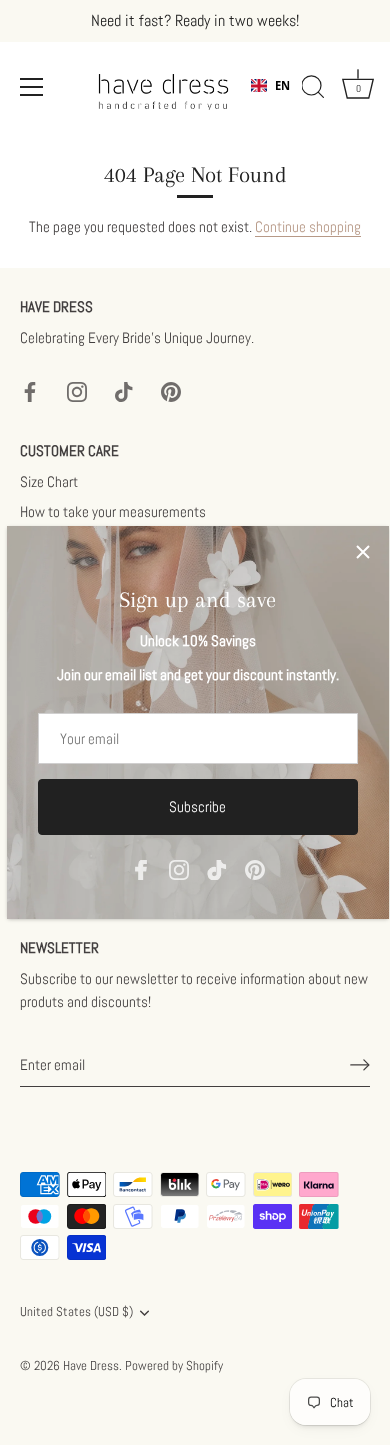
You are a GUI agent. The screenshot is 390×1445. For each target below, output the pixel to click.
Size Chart (49, 481)
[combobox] (270, 86)
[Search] (313, 90)
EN (282, 85)
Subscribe (197, 806)
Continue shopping (308, 226)
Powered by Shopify (174, 1366)
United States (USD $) (76, 1312)
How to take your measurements (113, 511)
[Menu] (32, 87)
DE (282, 101)
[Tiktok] (217, 868)
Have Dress (91, 1366)
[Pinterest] (255, 868)
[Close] (363, 552)
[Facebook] (141, 868)
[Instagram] (179, 868)
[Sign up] (360, 1065)
